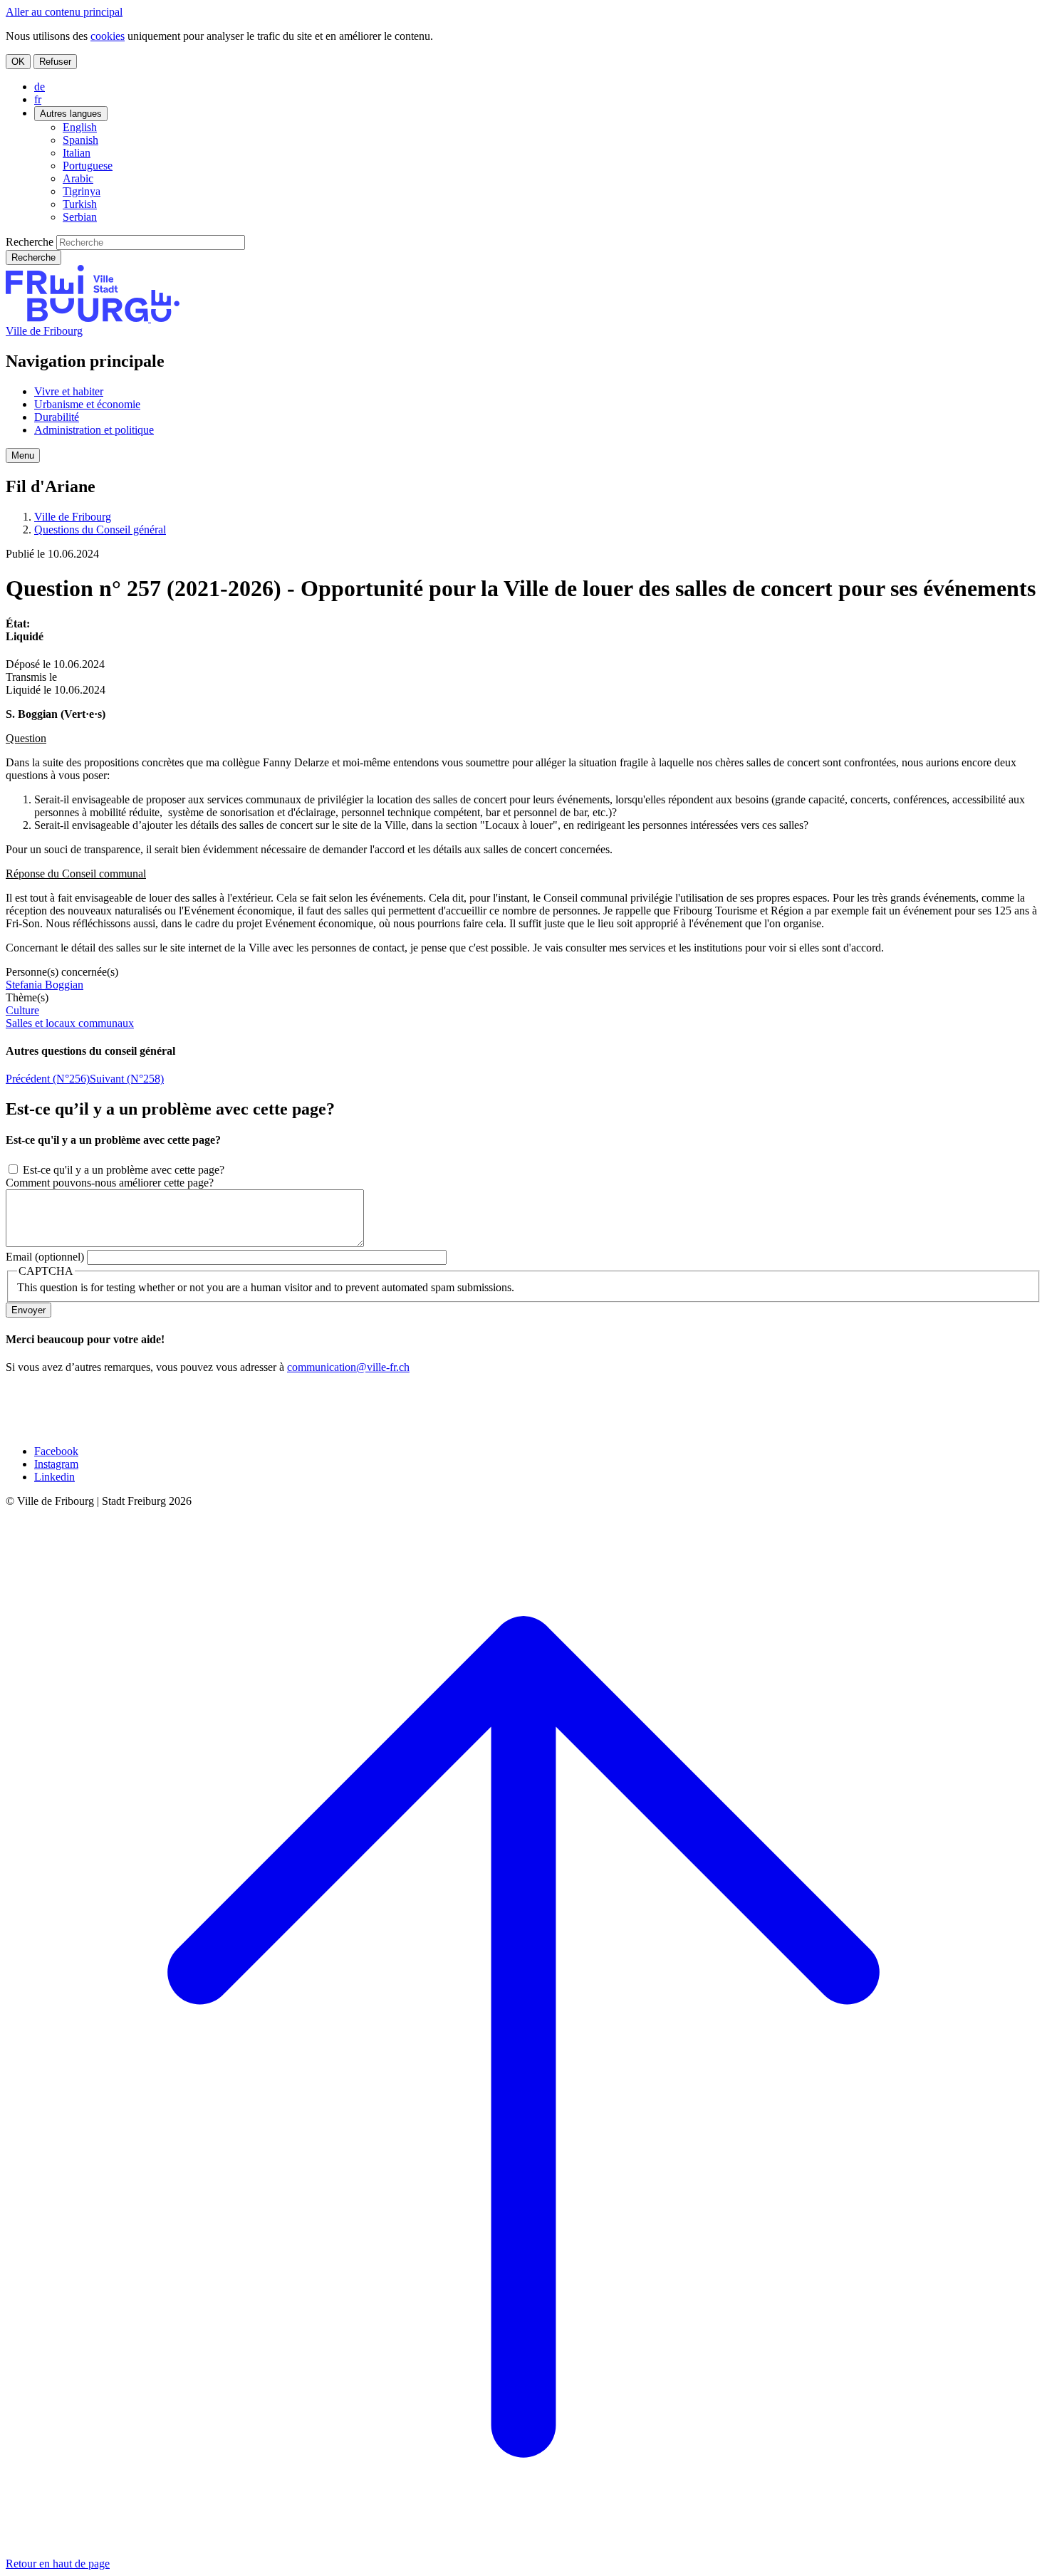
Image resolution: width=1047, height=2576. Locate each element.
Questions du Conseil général (100, 530)
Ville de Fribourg (44, 331)
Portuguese (88, 166)
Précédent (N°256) (48, 1079)
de (40, 87)
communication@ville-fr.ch (348, 1367)
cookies (108, 36)
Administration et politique (94, 430)
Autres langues (71, 114)
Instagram (56, 1464)
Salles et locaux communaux (70, 1023)
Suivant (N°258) (127, 1079)
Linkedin (54, 1477)
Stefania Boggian (45, 985)
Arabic (78, 178)
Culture (22, 1010)
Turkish (80, 204)
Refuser (55, 62)
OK (18, 62)
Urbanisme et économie (87, 404)
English (80, 127)
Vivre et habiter (69, 391)
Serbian (80, 217)
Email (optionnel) (45, 1257)
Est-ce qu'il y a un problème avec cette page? (124, 1170)
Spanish (80, 140)
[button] (23, 455)
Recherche (30, 242)
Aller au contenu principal (64, 12)
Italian (77, 153)
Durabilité (57, 417)
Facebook (56, 1451)
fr (38, 99)
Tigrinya (82, 191)
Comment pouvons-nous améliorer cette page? (110, 1183)
